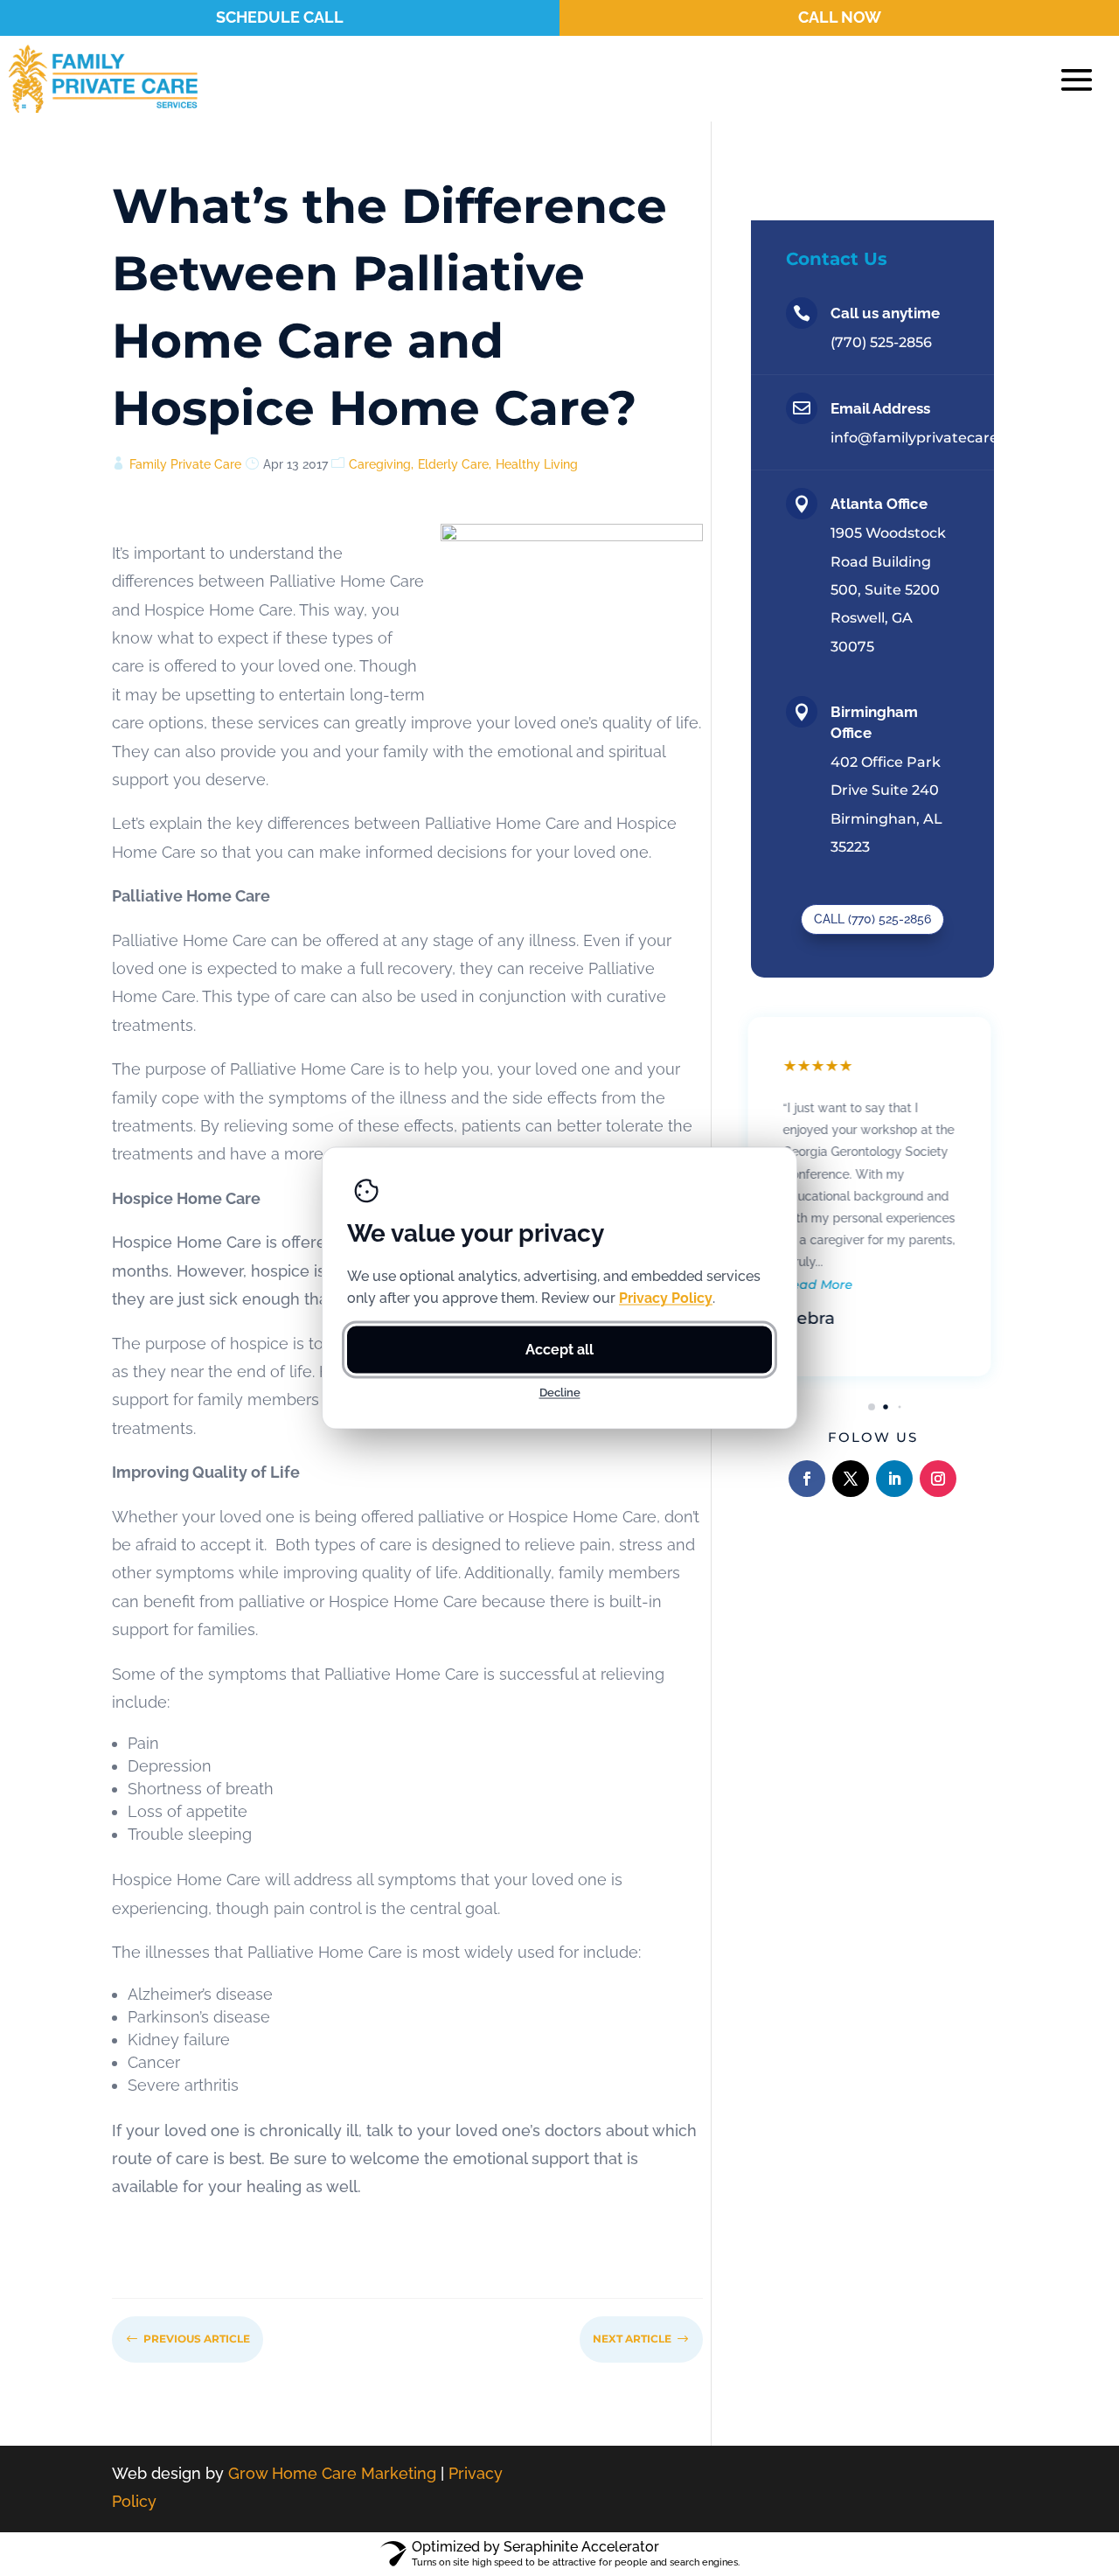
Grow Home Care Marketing (332, 2473)
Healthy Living (537, 464)
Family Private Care (185, 464)
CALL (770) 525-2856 (872, 919)
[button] (858, 1406)
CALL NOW (840, 17)
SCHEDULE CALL (280, 17)
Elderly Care (453, 464)
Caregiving (380, 464)
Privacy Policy (666, 1298)
